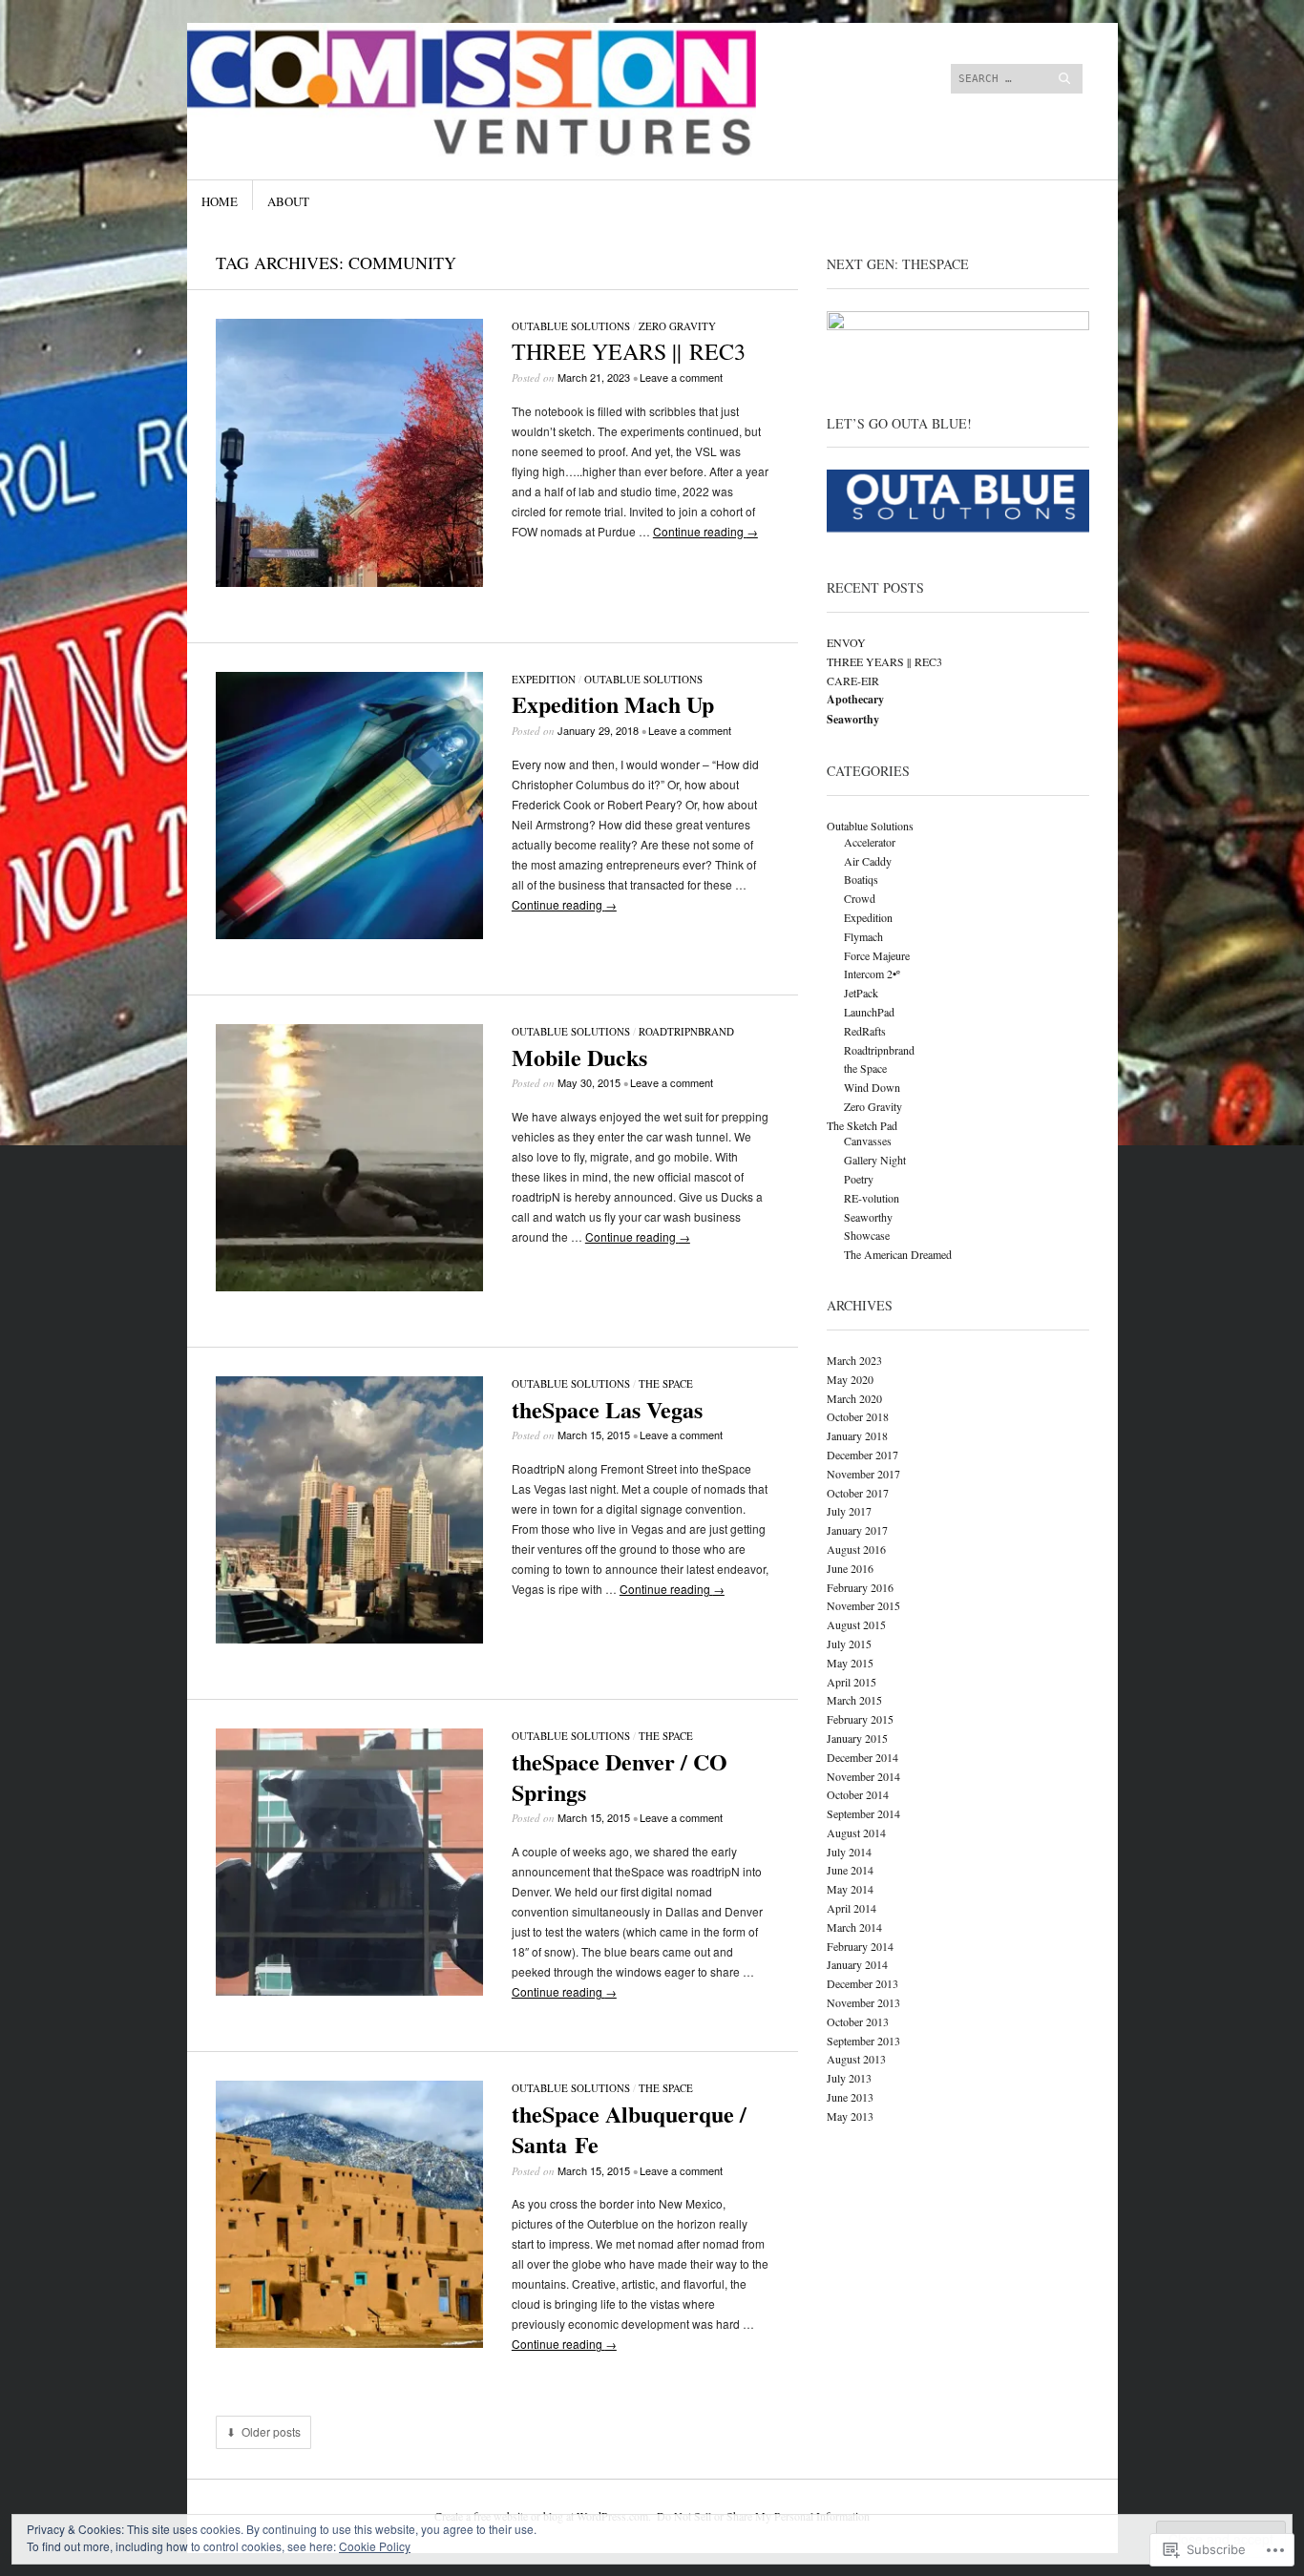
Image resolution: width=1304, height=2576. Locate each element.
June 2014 (850, 1870)
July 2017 (849, 1511)
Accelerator (870, 842)
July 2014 (849, 1852)
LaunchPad (869, 1012)
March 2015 (854, 1700)
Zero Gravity (677, 326)
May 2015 (850, 1663)
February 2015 (860, 1719)
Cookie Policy (375, 2546)
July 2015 (849, 1644)
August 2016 (856, 1549)
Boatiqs (861, 879)
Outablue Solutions (571, 326)
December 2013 (862, 1983)
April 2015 (852, 1682)
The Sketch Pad (862, 1125)
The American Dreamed (898, 1254)
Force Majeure (877, 955)
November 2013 (863, 2002)
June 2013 (850, 2097)
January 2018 (857, 1435)
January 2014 (857, 1964)
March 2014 (854, 1927)
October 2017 (858, 1493)
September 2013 (863, 2041)
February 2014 (860, 1946)
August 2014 (856, 1833)
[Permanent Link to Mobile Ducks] (349, 1286)
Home (220, 201)
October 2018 (858, 1416)
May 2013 (850, 2116)
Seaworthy (868, 1217)
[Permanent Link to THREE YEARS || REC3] (349, 582)
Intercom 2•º (872, 974)
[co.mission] (508, 94)
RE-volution (872, 1198)
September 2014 (863, 1813)
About (288, 201)
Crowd (860, 898)
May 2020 (850, 1379)
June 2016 (850, 1568)
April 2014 (852, 1908)
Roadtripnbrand (686, 1031)
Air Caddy (868, 861)
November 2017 (863, 1474)
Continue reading (705, 531)
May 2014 (850, 1889)
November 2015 (863, 1605)
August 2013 (856, 2059)
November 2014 (863, 1776)
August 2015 (856, 1624)
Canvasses (868, 1141)
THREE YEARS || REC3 (629, 351)
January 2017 (857, 1530)
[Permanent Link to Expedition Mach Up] (349, 934)
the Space (666, 1383)
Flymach (863, 936)
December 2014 (862, 1757)
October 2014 (858, 1794)
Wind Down (872, 1087)
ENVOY (846, 642)
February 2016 (860, 1587)
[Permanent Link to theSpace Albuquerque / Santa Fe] (349, 2343)
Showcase (867, 1235)
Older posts (271, 2432)
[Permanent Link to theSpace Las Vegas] (349, 1638)
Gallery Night (875, 1160)
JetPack (861, 993)
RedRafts (865, 1031)
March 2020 (854, 1398)
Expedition (544, 679)
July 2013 (849, 2078)
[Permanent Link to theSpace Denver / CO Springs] (349, 1990)
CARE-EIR (853, 681)
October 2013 (858, 2021)
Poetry (859, 1179)
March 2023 (854, 1360)
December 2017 (862, 1455)
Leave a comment (681, 377)
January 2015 (857, 1738)
